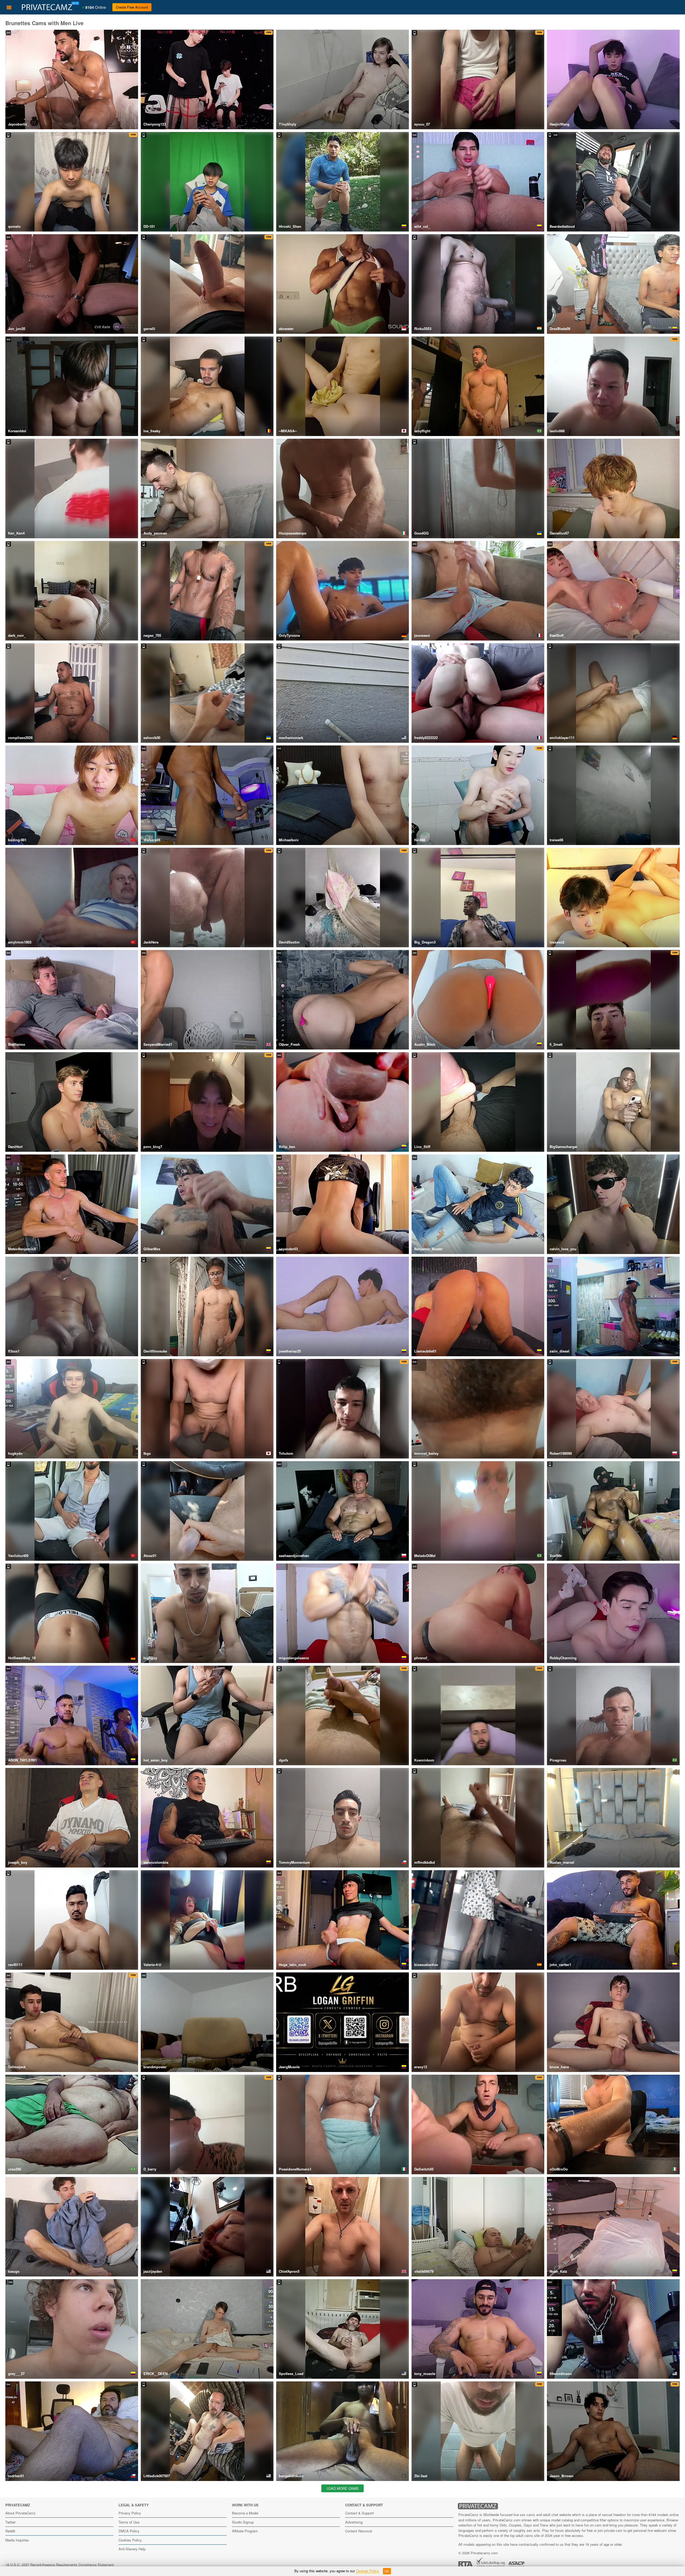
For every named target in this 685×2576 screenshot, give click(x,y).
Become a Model (245, 2513)
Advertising (354, 2522)
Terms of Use (129, 2522)
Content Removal (359, 2531)
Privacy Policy (130, 2513)
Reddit (10, 2531)
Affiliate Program (245, 2531)
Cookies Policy (130, 2540)
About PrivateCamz (20, 2513)
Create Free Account (132, 7)
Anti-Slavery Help (132, 2549)
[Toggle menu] (9, 7)
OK (387, 2571)
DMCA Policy (129, 2531)
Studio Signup (243, 2522)
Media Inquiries (17, 2540)
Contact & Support (359, 2513)
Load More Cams (343, 2488)
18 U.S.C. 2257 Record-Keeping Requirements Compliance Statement (60, 2565)
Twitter (10, 2522)
